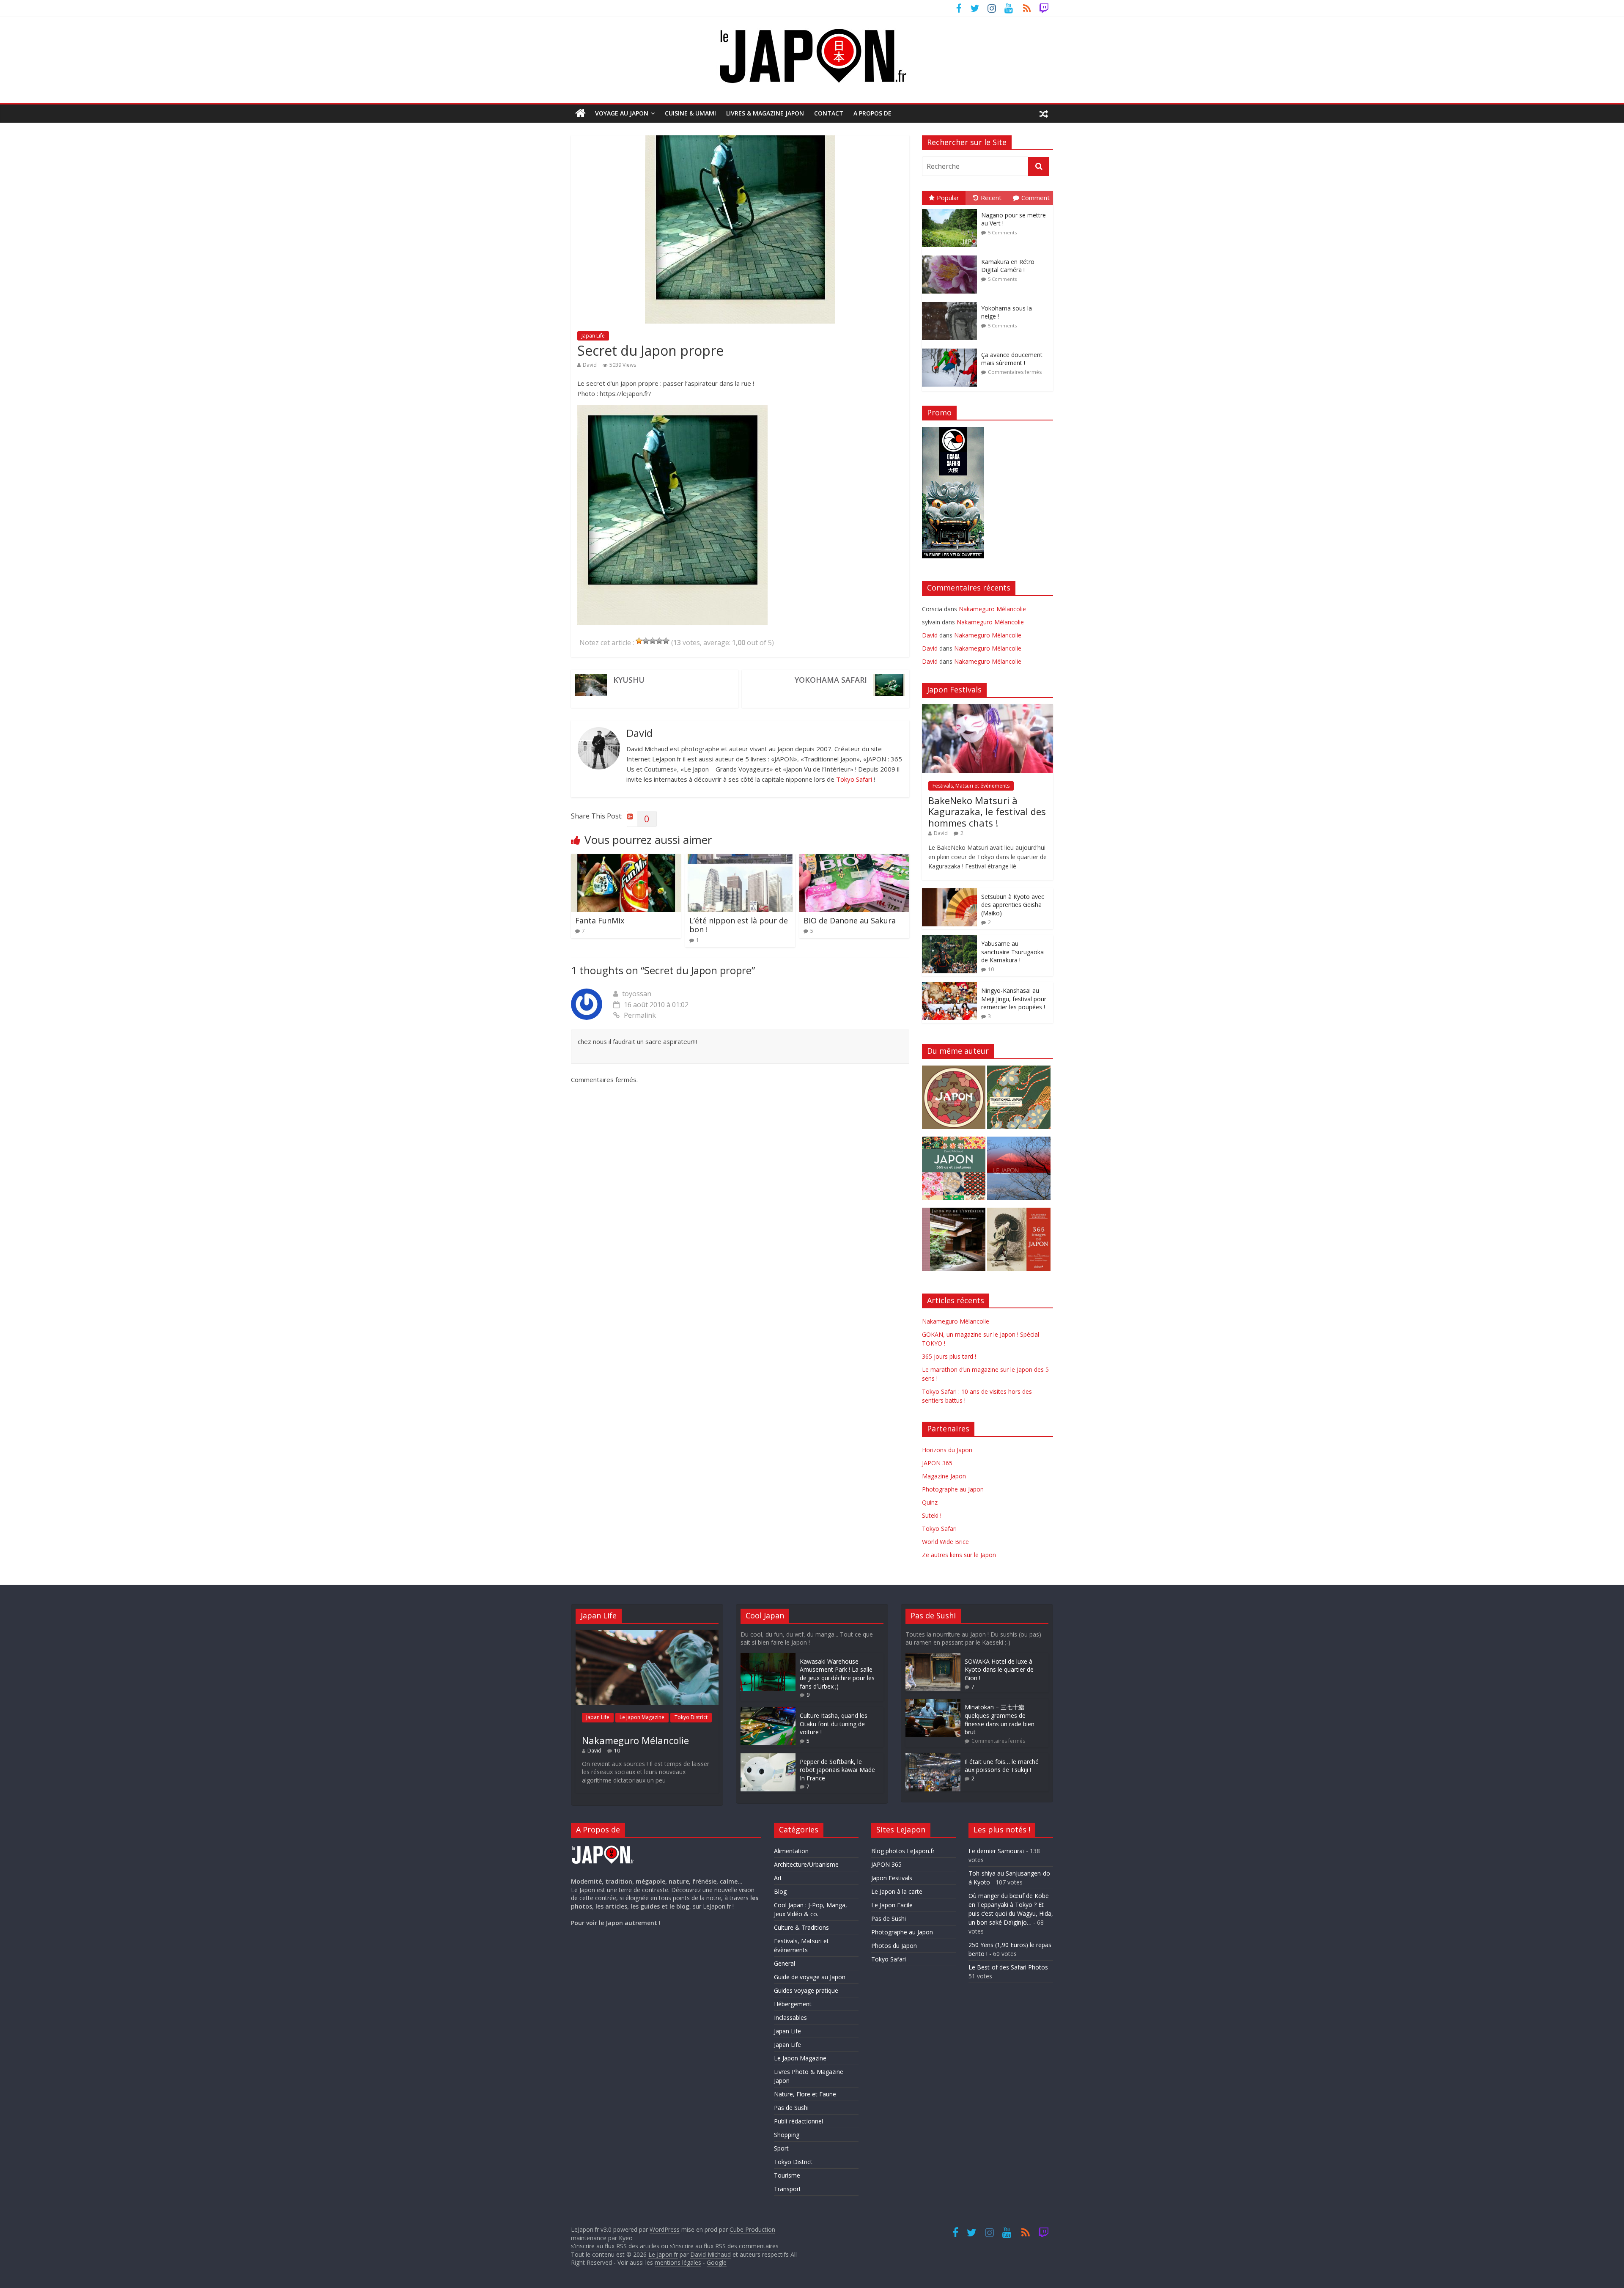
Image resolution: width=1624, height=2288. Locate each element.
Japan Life (593, 336)
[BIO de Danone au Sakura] (854, 859)
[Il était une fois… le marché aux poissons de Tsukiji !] (933, 1757)
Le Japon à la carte (897, 1891)
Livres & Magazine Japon (765, 113)
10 (991, 969)
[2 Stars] (646, 641)
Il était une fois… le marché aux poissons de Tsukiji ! (1002, 1766)
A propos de (872, 113)
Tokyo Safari (854, 779)
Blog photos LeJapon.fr (903, 1851)
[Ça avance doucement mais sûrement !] (952, 349)
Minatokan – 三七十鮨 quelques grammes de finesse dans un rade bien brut (1000, 1719)
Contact (829, 113)
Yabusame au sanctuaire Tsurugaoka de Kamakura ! (1012, 952)
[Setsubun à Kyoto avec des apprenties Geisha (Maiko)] (949, 893)
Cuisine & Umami (690, 113)
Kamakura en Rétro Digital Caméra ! (1008, 266)
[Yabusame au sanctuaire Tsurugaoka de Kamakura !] (949, 940)
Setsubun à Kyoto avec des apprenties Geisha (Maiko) (1013, 905)
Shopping (787, 2135)
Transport (787, 2189)
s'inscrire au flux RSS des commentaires (724, 2246)
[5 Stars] (666, 641)
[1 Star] (639, 641)
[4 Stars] (659, 641)
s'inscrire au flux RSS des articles (615, 2246)
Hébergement (793, 2004)
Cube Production (752, 2229)
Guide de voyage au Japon (810, 1977)
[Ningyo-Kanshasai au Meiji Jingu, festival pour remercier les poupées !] (949, 987)
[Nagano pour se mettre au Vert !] (952, 209)
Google (717, 2262)
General (785, 1963)
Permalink (640, 1015)
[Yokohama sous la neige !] (952, 302)
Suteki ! (932, 1515)
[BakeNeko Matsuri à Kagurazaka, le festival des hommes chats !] (988, 709)
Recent (991, 198)
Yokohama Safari (831, 680)
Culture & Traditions (801, 1927)
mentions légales (678, 2262)
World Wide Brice (945, 1542)
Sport (781, 2148)
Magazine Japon (944, 1476)
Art (778, 1878)
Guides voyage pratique (806, 1990)
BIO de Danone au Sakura (850, 920)
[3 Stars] (653, 641)
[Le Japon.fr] (580, 113)
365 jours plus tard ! (949, 1356)
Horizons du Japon (947, 1450)
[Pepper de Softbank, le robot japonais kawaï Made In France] (768, 1757)
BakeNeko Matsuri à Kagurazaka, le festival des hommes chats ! (987, 812)
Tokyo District (691, 1717)
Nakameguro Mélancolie (992, 609)
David (590, 365)
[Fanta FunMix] (626, 859)
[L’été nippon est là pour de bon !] (740, 859)
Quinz (930, 1502)
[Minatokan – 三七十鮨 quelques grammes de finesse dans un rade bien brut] (933, 1703)
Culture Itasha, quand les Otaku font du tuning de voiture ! (834, 1724)
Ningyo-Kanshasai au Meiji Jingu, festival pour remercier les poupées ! (1014, 999)
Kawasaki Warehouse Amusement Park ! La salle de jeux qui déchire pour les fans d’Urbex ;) (837, 1674)
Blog (780, 1891)
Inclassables (790, 2017)
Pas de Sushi (791, 2108)
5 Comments (1002, 232)
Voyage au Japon (622, 113)
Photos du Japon (894, 1946)
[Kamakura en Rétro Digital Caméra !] (952, 256)
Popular (948, 198)
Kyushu (629, 680)
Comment (1036, 198)
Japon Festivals (892, 1878)
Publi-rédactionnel (798, 2121)
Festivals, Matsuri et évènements (971, 786)
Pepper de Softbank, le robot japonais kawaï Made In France (837, 1770)
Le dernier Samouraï (996, 1851)
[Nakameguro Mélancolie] (647, 1634)
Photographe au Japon (953, 1489)
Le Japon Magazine (642, 1717)
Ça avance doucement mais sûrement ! (1012, 359)
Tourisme (787, 2175)
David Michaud (710, 2254)
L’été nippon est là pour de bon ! (739, 925)
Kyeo (626, 2238)
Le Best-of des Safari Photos (1008, 1967)
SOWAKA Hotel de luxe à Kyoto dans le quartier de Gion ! (999, 1670)
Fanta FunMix (600, 920)
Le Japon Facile (892, 1905)
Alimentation (791, 1851)
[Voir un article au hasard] (1044, 113)
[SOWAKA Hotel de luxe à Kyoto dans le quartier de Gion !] (933, 1657)
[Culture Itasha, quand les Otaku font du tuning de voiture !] (768, 1711)
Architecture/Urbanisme (806, 1864)
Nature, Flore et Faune (805, 2094)
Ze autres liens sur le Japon (959, 1555)
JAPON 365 (937, 1463)
